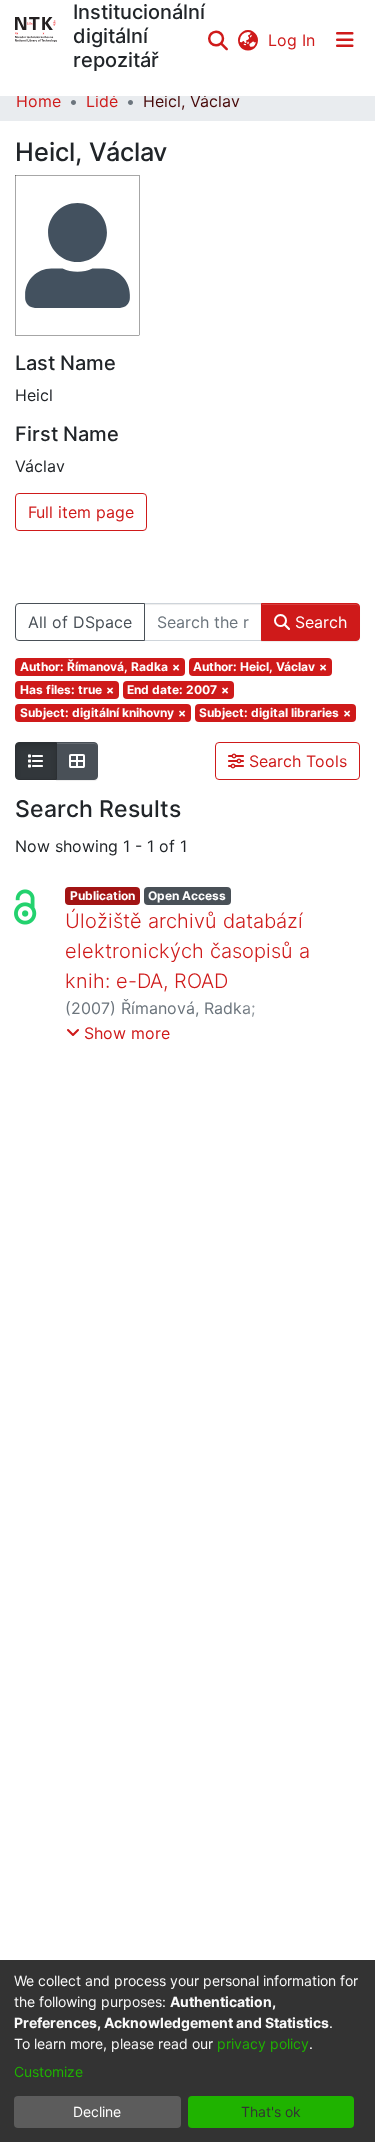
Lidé (102, 101)
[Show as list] (36, 761)
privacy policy (263, 2043)
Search (318, 622)
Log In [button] (292, 40)
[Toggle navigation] (345, 40)
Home (38, 101)
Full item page (81, 512)
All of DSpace (80, 622)
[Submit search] (217, 40)
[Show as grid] (77, 761)
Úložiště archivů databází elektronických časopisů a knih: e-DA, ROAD (187, 951)
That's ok (271, 2111)
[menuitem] (247, 40)
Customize (48, 2071)
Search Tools (295, 761)
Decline (97, 2111)
